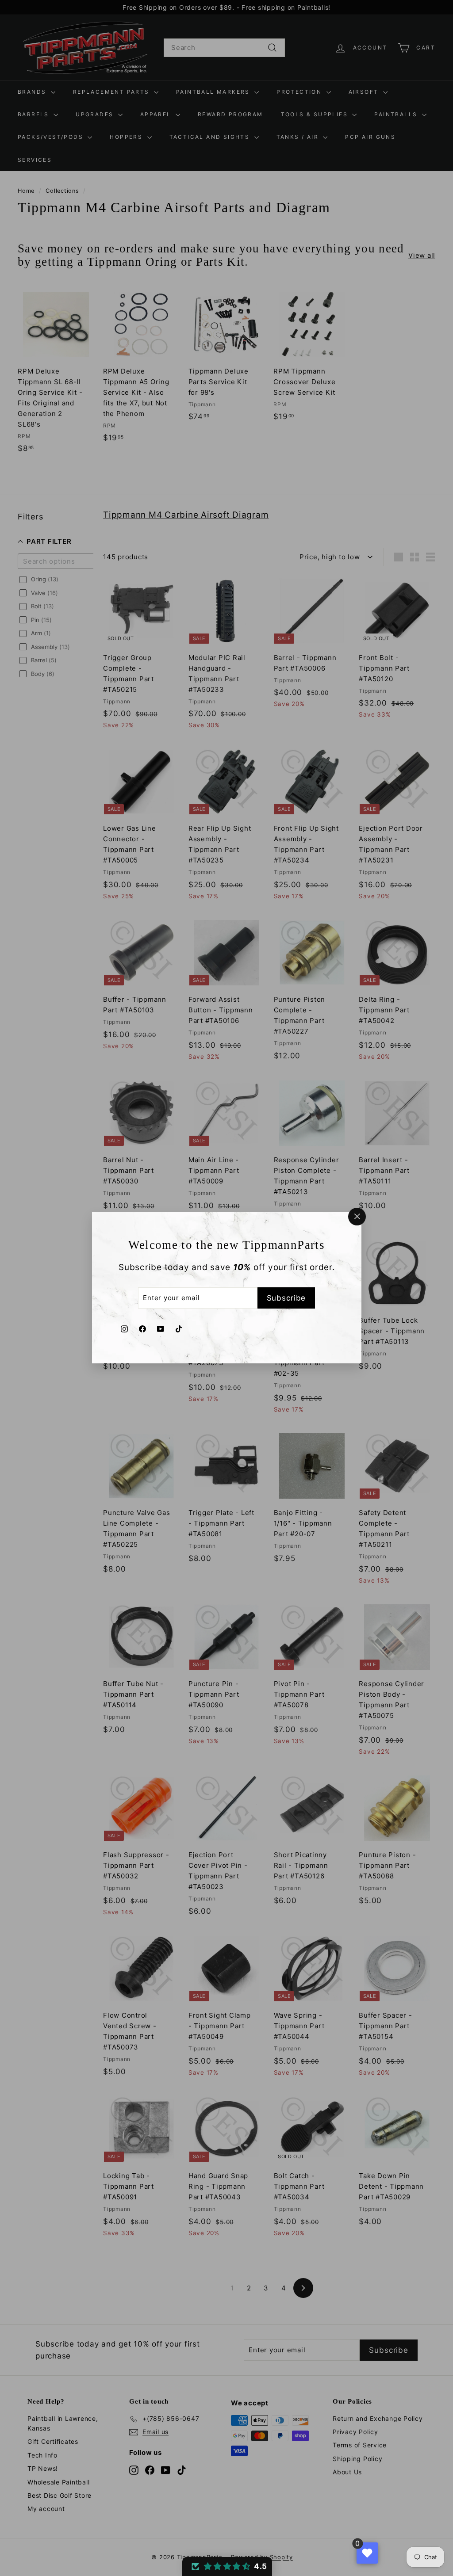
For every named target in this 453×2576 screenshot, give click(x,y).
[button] (227, 2566)
